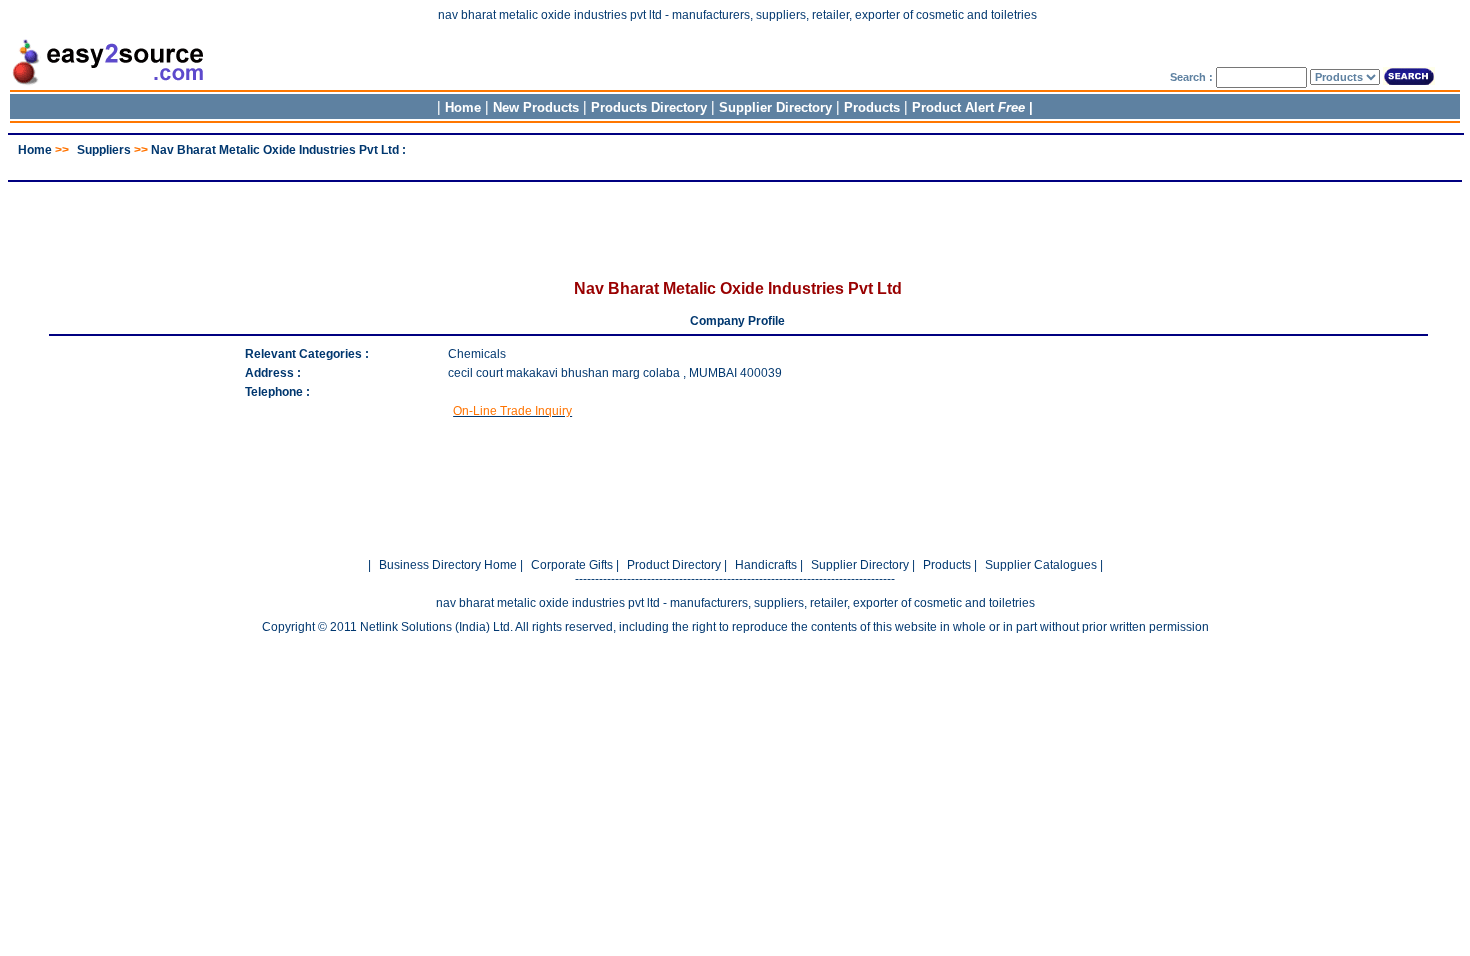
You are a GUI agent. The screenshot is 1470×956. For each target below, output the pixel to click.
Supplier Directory (777, 107)
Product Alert (968, 107)
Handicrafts (766, 565)
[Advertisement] (735, 164)
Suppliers (104, 150)
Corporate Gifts (572, 565)
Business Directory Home (448, 565)
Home (463, 107)
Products (872, 107)
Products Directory (649, 107)
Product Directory (674, 565)
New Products (536, 107)
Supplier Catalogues (1041, 565)
